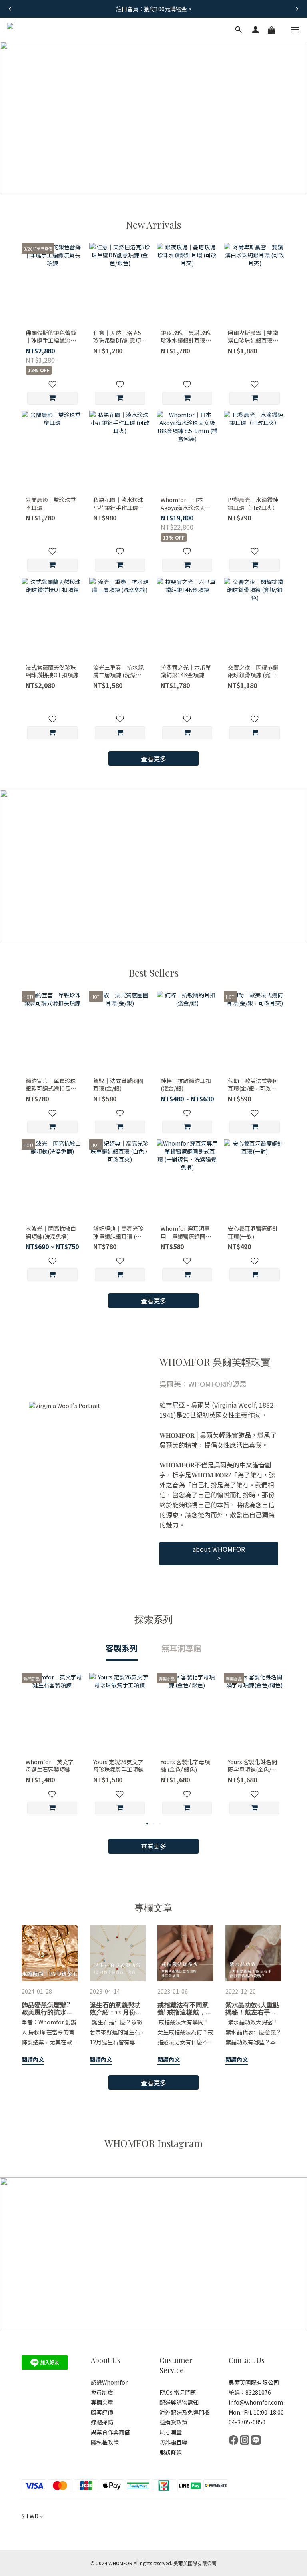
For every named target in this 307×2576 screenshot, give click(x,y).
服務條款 (171, 2452)
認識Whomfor (109, 2382)
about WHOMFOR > (219, 1554)
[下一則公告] (297, 9)
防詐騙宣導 (173, 2442)
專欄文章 (102, 2402)
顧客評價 (102, 2412)
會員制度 (102, 2392)
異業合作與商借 (110, 2432)
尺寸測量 (171, 2432)
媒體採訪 (103, 2422)
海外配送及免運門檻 (185, 2412)
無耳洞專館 (181, 1648)
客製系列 (122, 1648)
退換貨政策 (173, 2422)
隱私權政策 (105, 2442)
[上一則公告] (10, 9)
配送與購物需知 (179, 2402)
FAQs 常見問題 (178, 2392)
